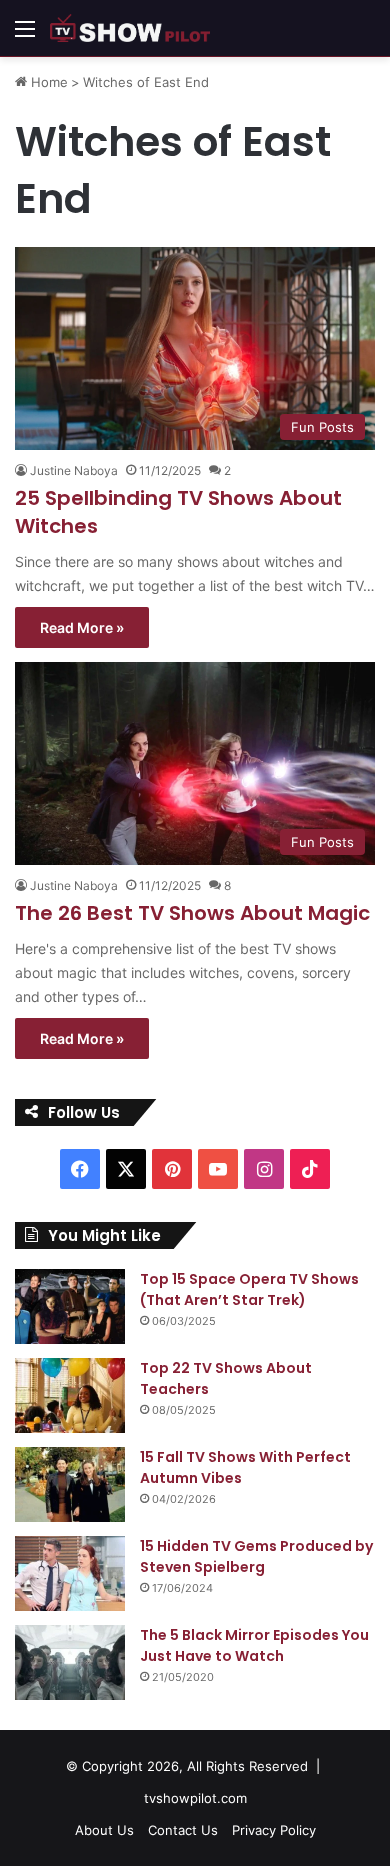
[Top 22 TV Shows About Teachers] (70, 1395)
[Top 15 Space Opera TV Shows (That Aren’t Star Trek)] (70, 1306)
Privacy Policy (274, 1830)
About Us (104, 1830)
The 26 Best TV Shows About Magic (192, 913)
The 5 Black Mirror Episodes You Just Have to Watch (254, 1645)
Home (47, 82)
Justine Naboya (74, 470)
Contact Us (183, 1830)
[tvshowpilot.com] (130, 28)
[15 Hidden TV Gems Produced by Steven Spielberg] (70, 1573)
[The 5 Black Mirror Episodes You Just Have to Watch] (70, 1662)
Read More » (82, 627)
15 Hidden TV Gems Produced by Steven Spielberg (256, 1556)
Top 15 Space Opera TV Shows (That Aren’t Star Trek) (249, 1289)
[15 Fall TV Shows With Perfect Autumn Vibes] (70, 1484)
